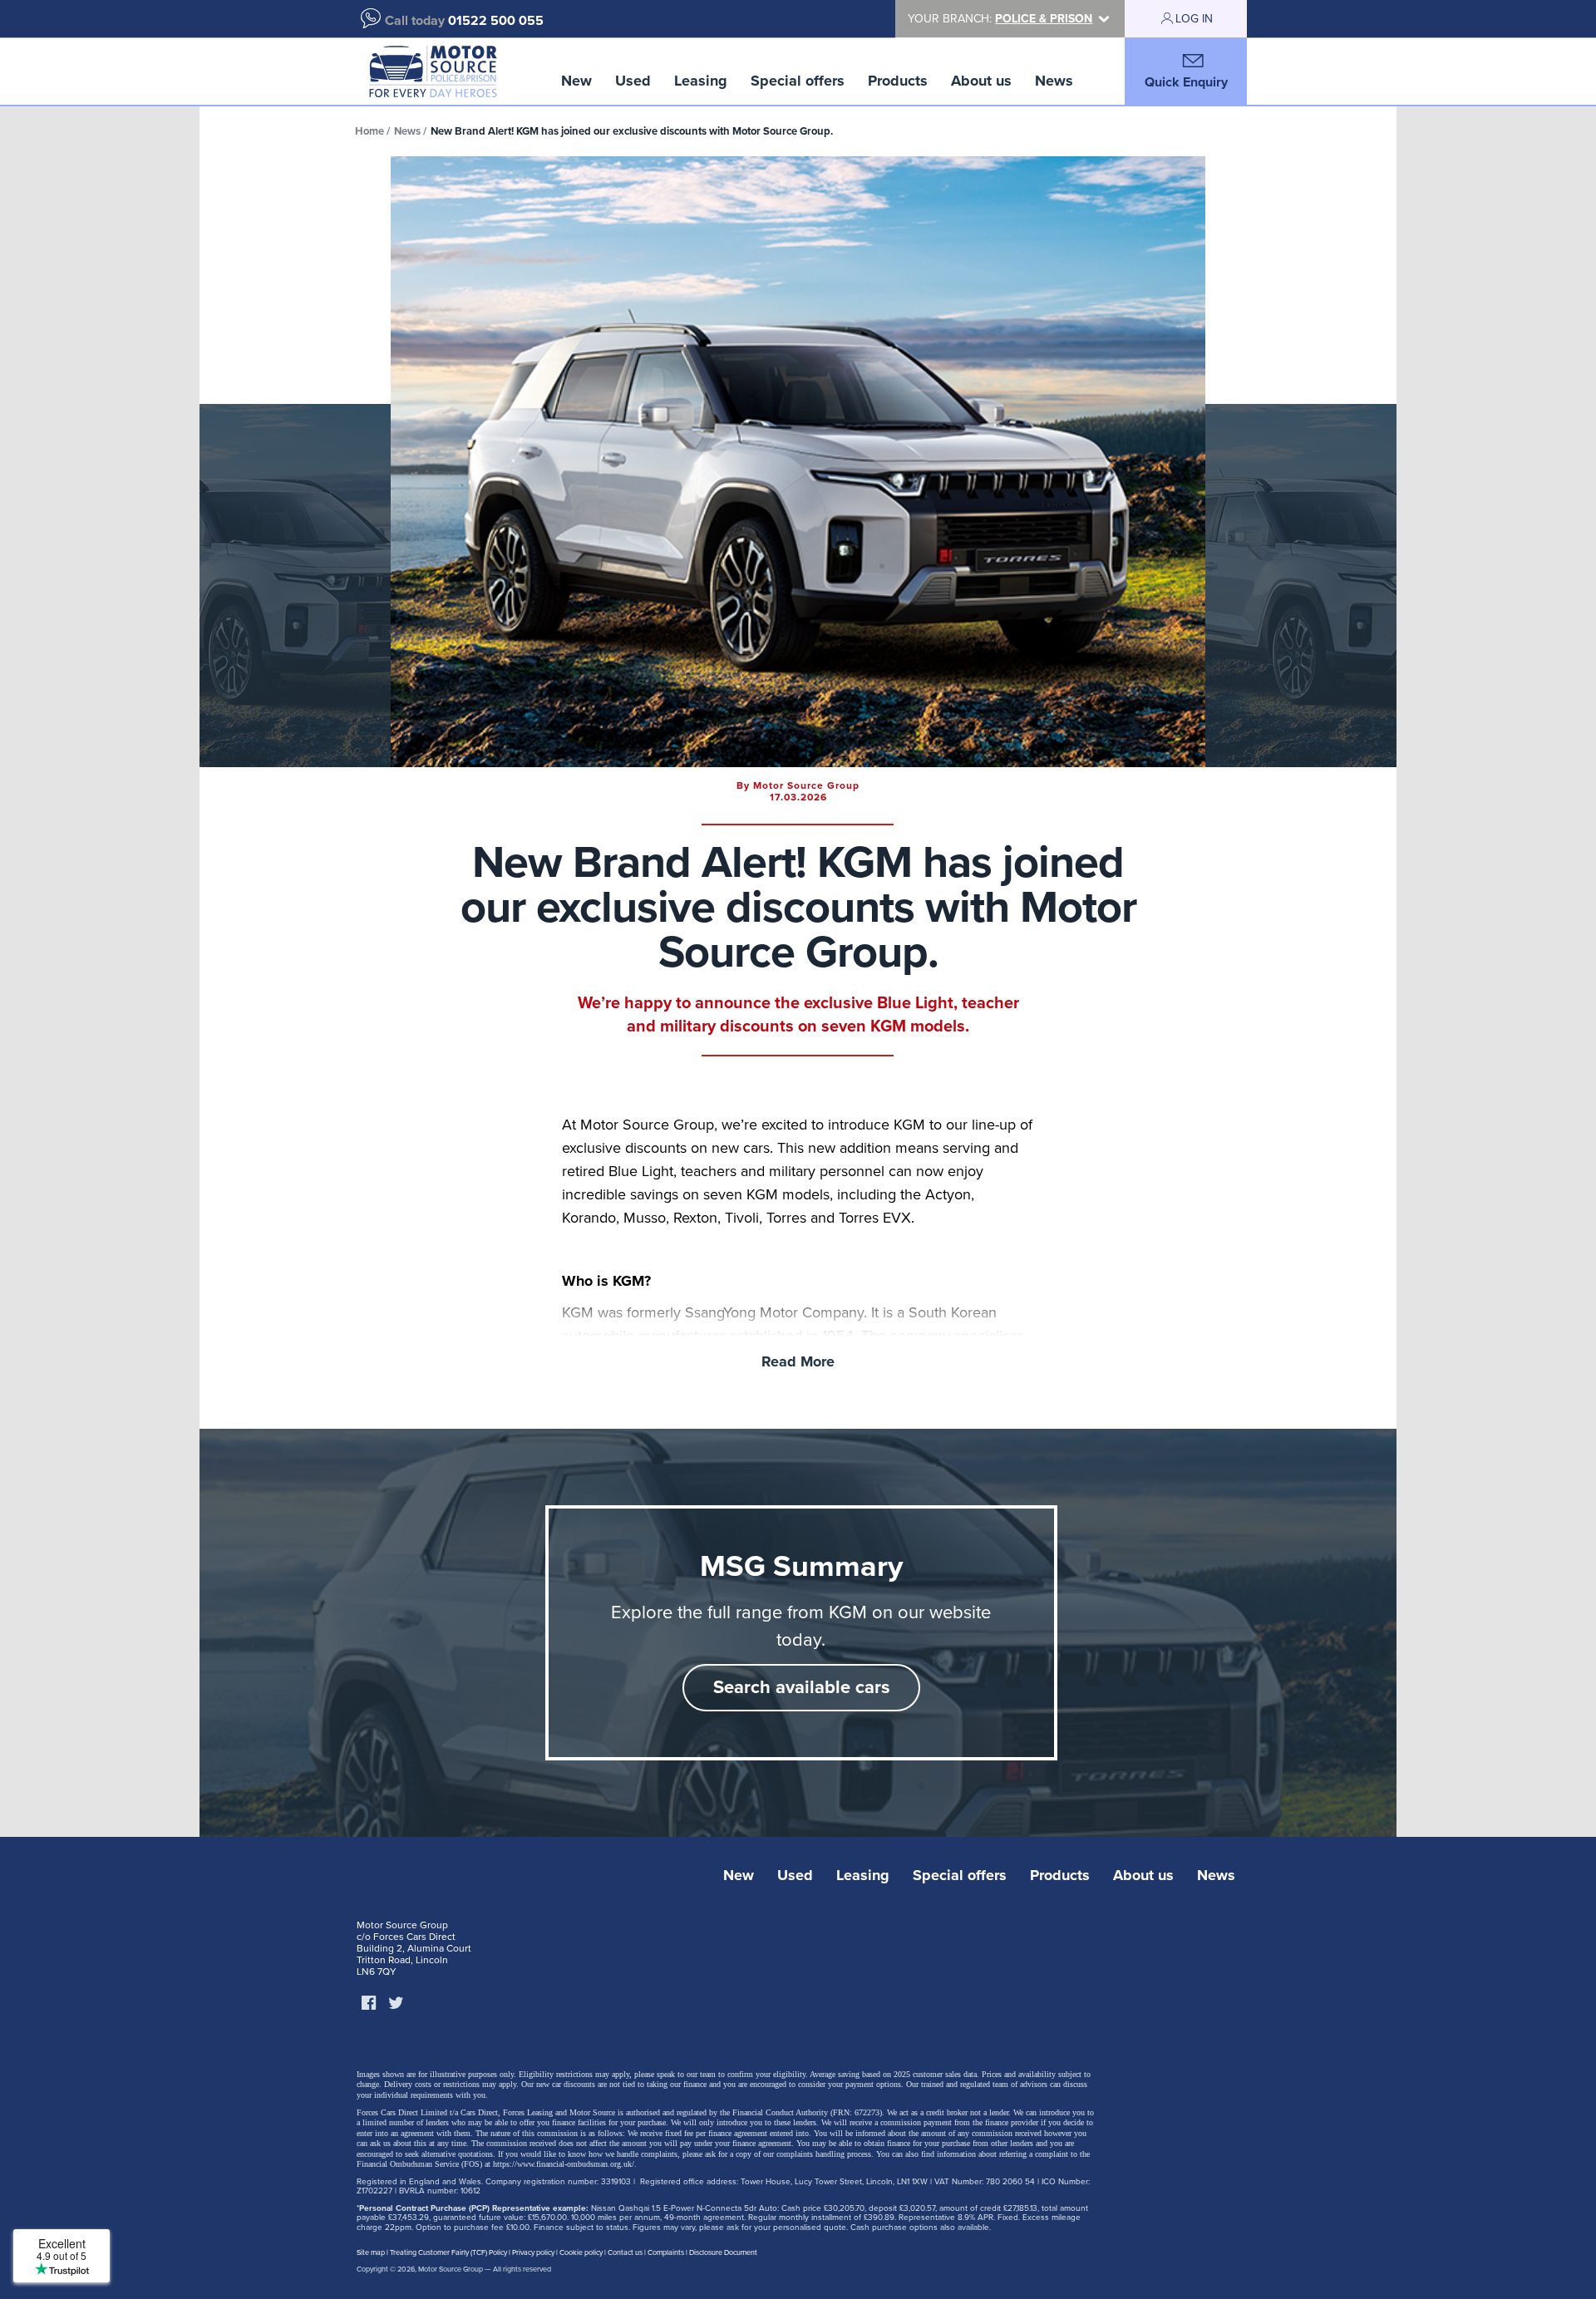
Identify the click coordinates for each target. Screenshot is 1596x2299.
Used (633, 81)
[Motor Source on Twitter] (396, 2004)
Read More (798, 1361)
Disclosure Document (723, 2253)
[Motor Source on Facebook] (368, 2004)
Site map (371, 2253)
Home (369, 131)
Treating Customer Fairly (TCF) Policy (448, 2253)
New (576, 81)
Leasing (701, 81)
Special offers (798, 81)
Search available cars (802, 1687)
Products (898, 81)
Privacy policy (533, 2253)
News (1054, 81)
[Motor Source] (433, 71)
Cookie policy (581, 2253)
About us (981, 81)
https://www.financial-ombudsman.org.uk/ (564, 2164)
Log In (1194, 19)
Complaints (666, 2253)
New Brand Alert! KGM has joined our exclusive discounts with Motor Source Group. (632, 131)
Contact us (625, 2253)
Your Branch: (1000, 19)
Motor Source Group (451, 2269)
